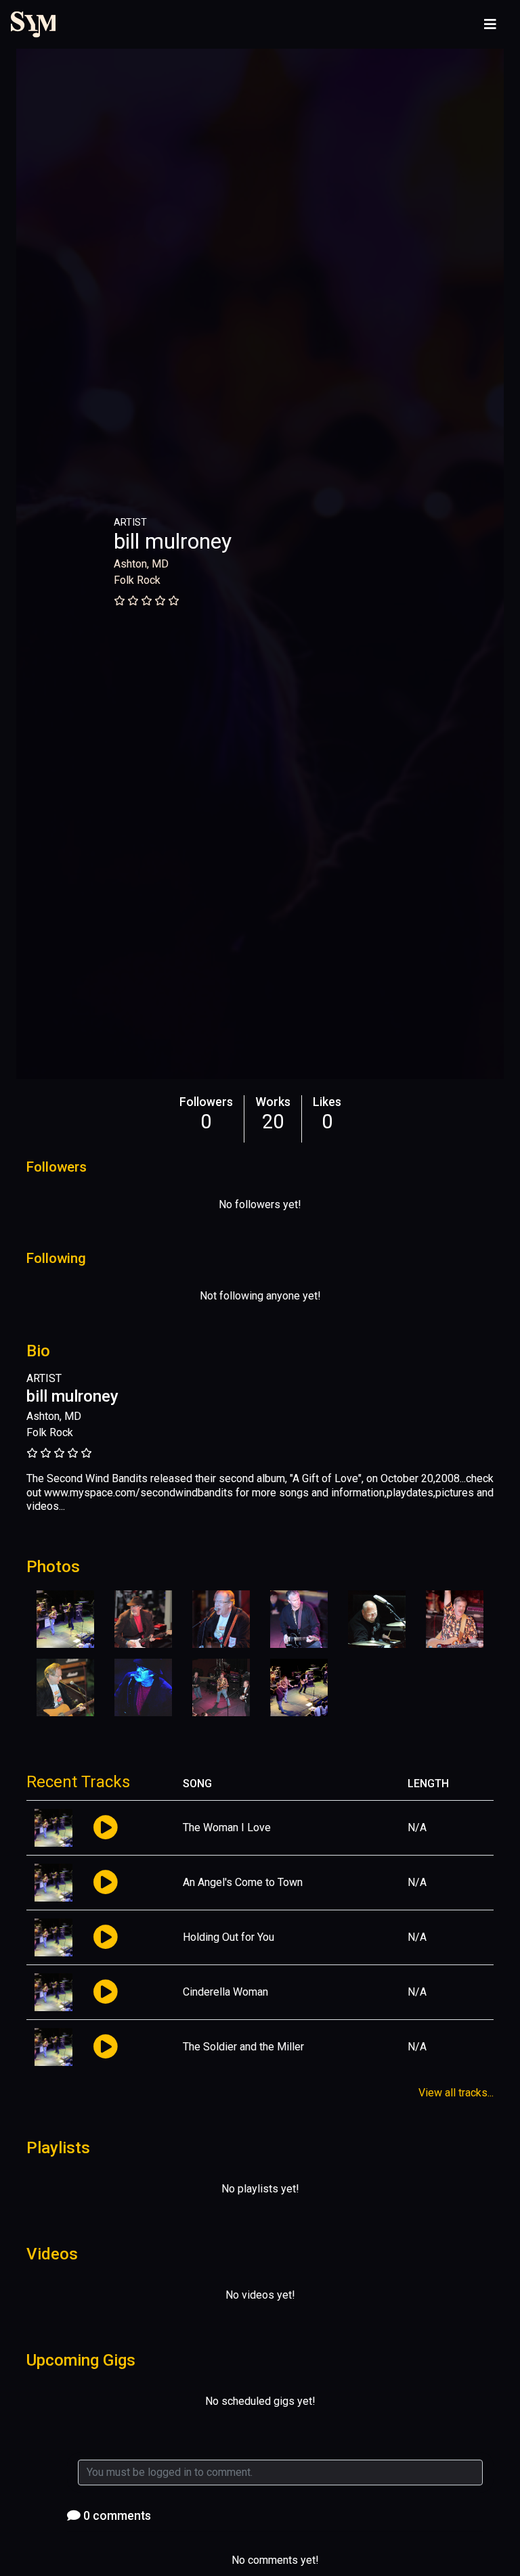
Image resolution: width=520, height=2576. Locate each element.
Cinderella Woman (225, 1992)
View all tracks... (456, 2093)
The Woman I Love (227, 1827)
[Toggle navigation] (490, 24)
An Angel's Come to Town (243, 1882)
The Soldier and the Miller (243, 2047)
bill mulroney (173, 541)
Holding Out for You (229, 1937)
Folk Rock (137, 580)
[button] (105, 1828)
